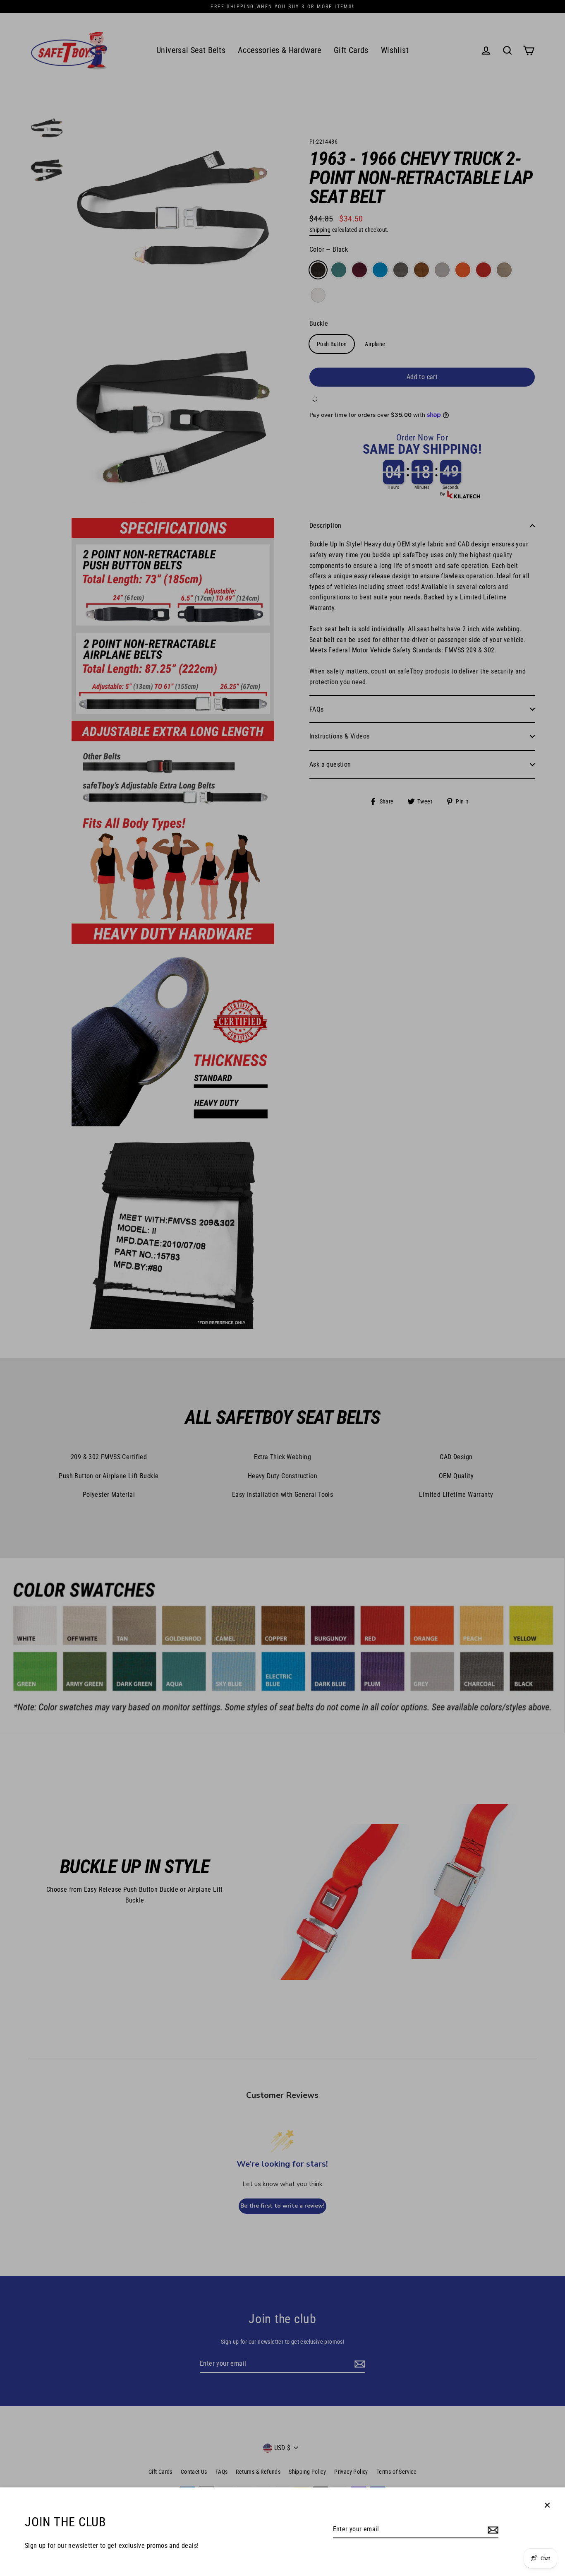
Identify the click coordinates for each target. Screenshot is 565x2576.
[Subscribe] (492, 2530)
